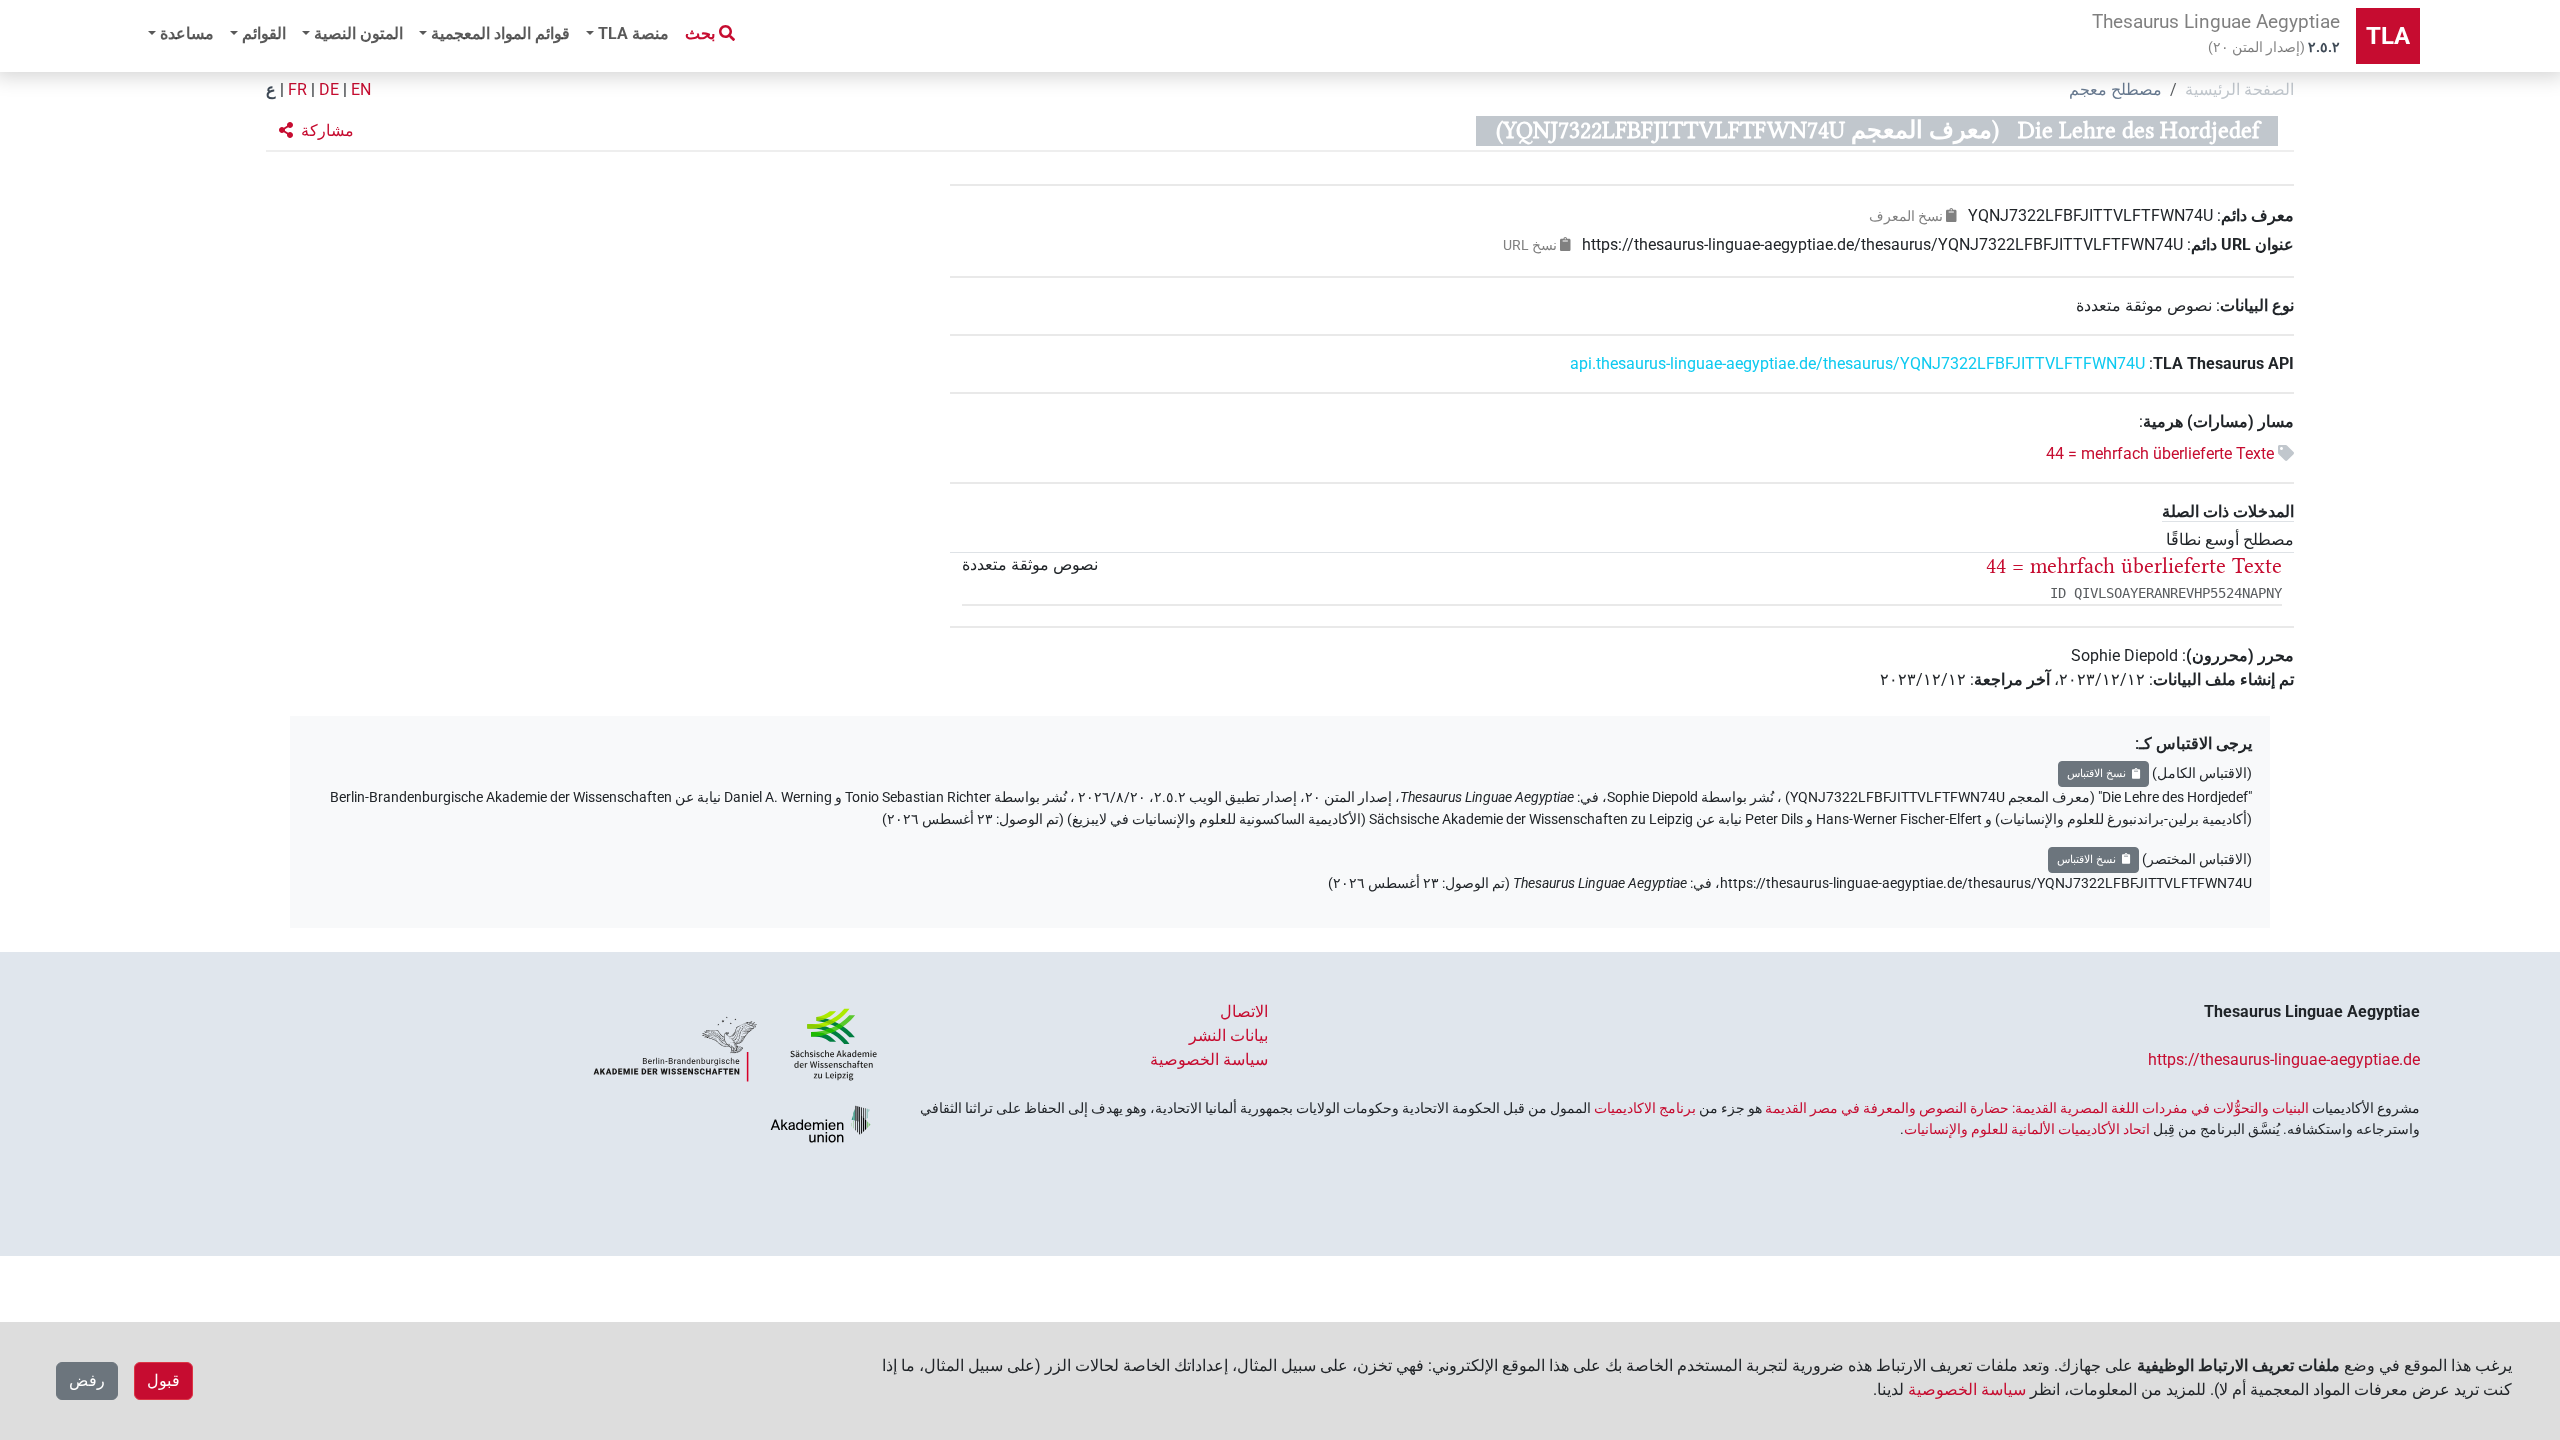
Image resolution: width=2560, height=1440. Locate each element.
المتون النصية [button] (358, 33)
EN (361, 89)
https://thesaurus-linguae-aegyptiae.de (2284, 1059)
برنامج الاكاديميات (1645, 1108)
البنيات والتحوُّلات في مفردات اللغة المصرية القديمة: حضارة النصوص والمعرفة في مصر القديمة (2037, 1108)
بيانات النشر (1228, 1035)
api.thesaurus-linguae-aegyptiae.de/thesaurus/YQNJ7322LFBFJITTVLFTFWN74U (1857, 363)
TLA (2388, 36)
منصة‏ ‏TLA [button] (633, 33)
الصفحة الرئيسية (2239, 89)
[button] (316, 131)
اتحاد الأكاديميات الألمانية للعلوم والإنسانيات (2027, 1129)
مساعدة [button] (187, 33)
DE (329, 89)
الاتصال (1244, 1011)
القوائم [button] (264, 33)
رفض (87, 1380)
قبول (163, 1380)
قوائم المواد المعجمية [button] (500, 33)
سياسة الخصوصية (1209, 1059)
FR (297, 89)
